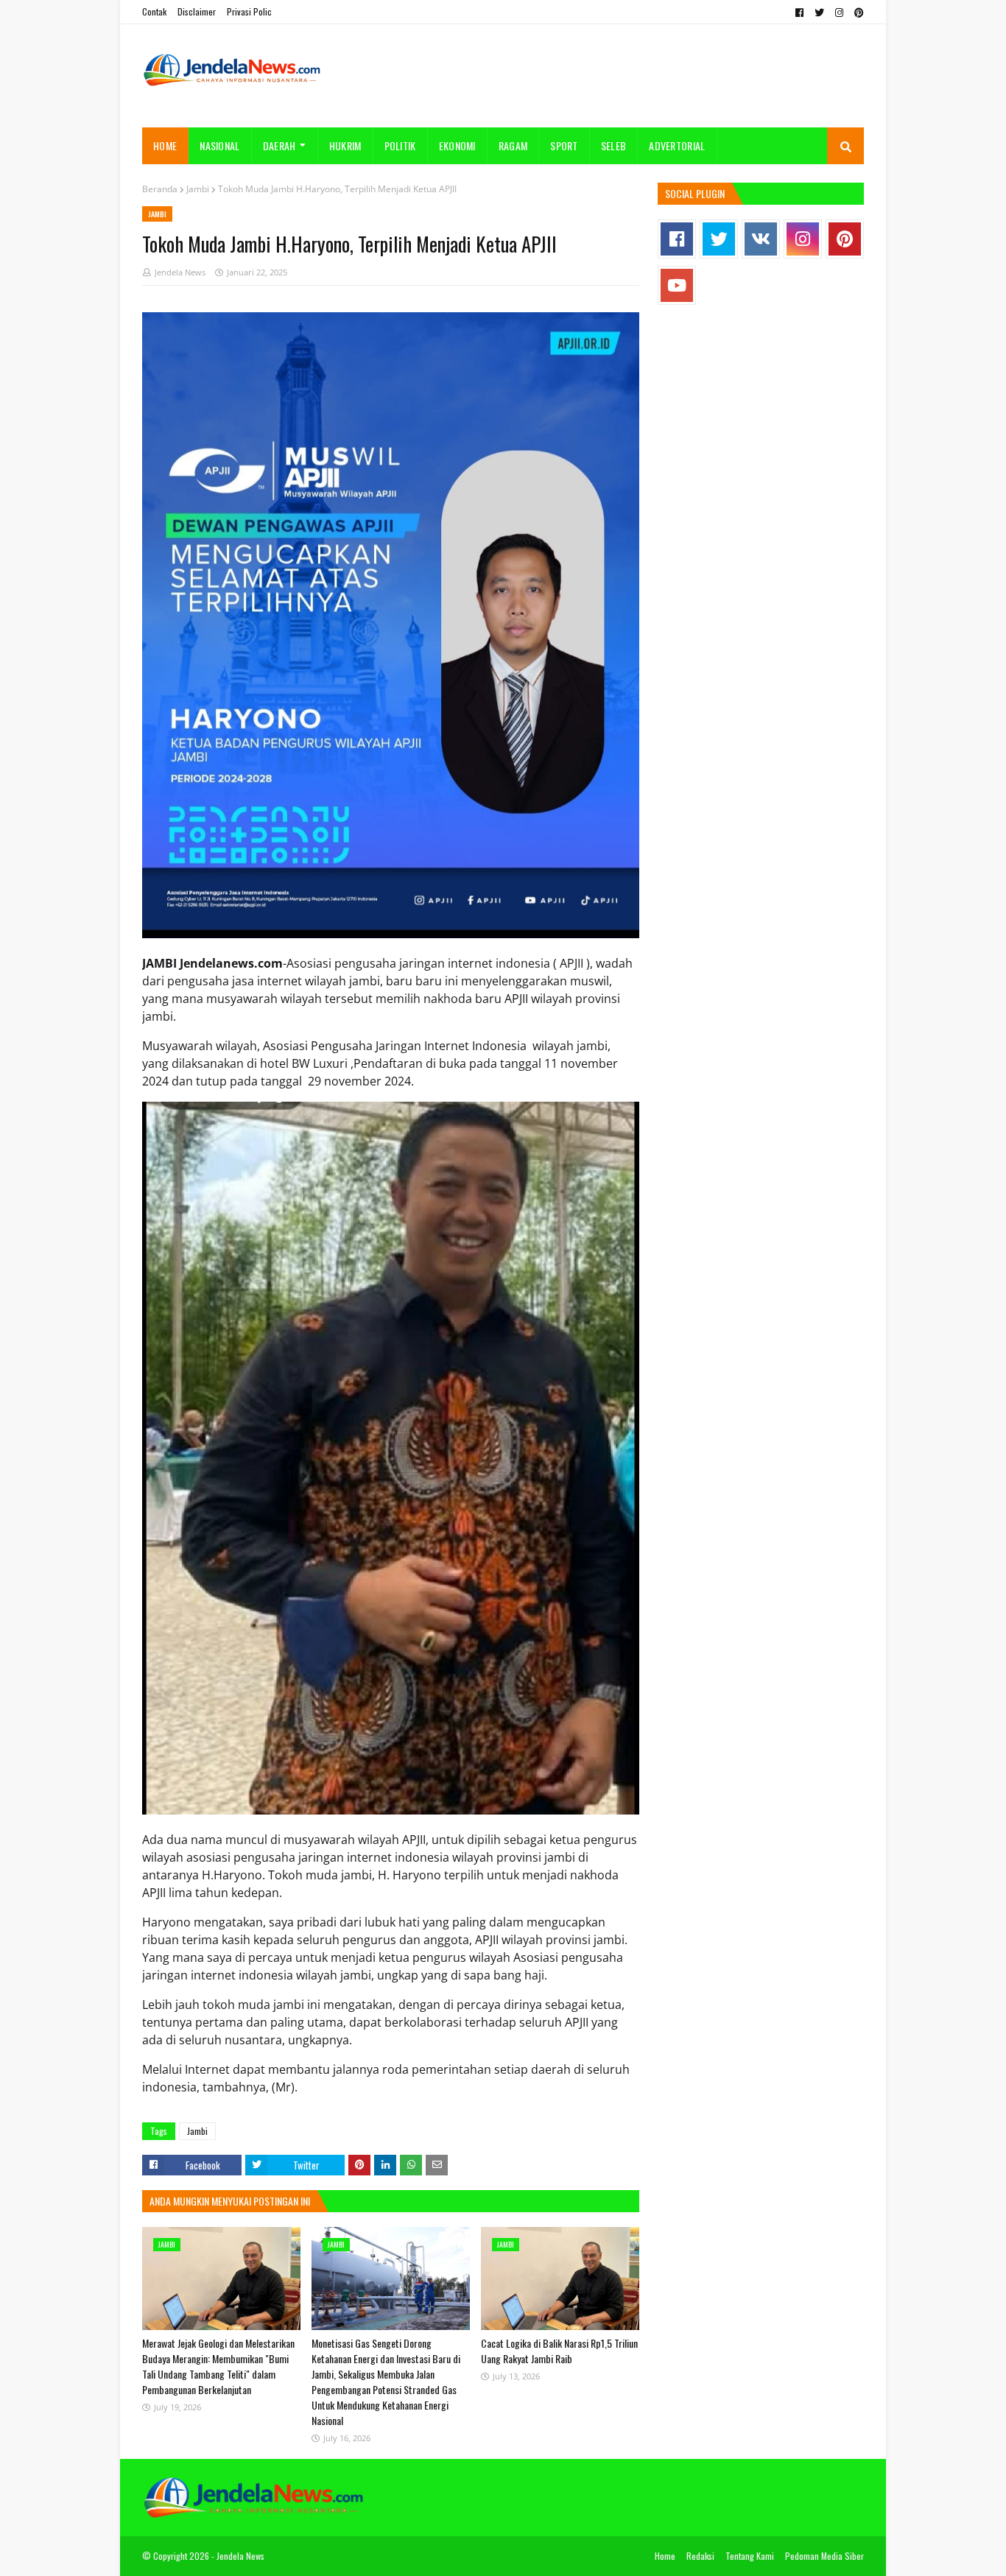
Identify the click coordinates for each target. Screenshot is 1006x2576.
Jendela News (180, 272)
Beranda (160, 189)
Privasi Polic (249, 11)
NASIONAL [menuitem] (219, 145)
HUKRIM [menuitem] (345, 145)
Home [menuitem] (165, 145)
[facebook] (799, 13)
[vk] (761, 239)
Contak (154, 11)
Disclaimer (197, 11)
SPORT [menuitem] (564, 145)
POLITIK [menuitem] (400, 145)
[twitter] (819, 13)
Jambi (198, 189)
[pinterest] (857, 13)
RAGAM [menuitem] (513, 145)
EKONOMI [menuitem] (457, 145)
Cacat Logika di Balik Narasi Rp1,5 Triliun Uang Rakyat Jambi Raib (559, 2351)
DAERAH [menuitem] (279, 145)
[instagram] (839, 13)
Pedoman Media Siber (824, 2556)
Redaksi (700, 2556)
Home (665, 2556)
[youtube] (677, 285)
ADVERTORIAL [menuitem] (677, 145)
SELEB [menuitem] (614, 145)
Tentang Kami (750, 2556)
